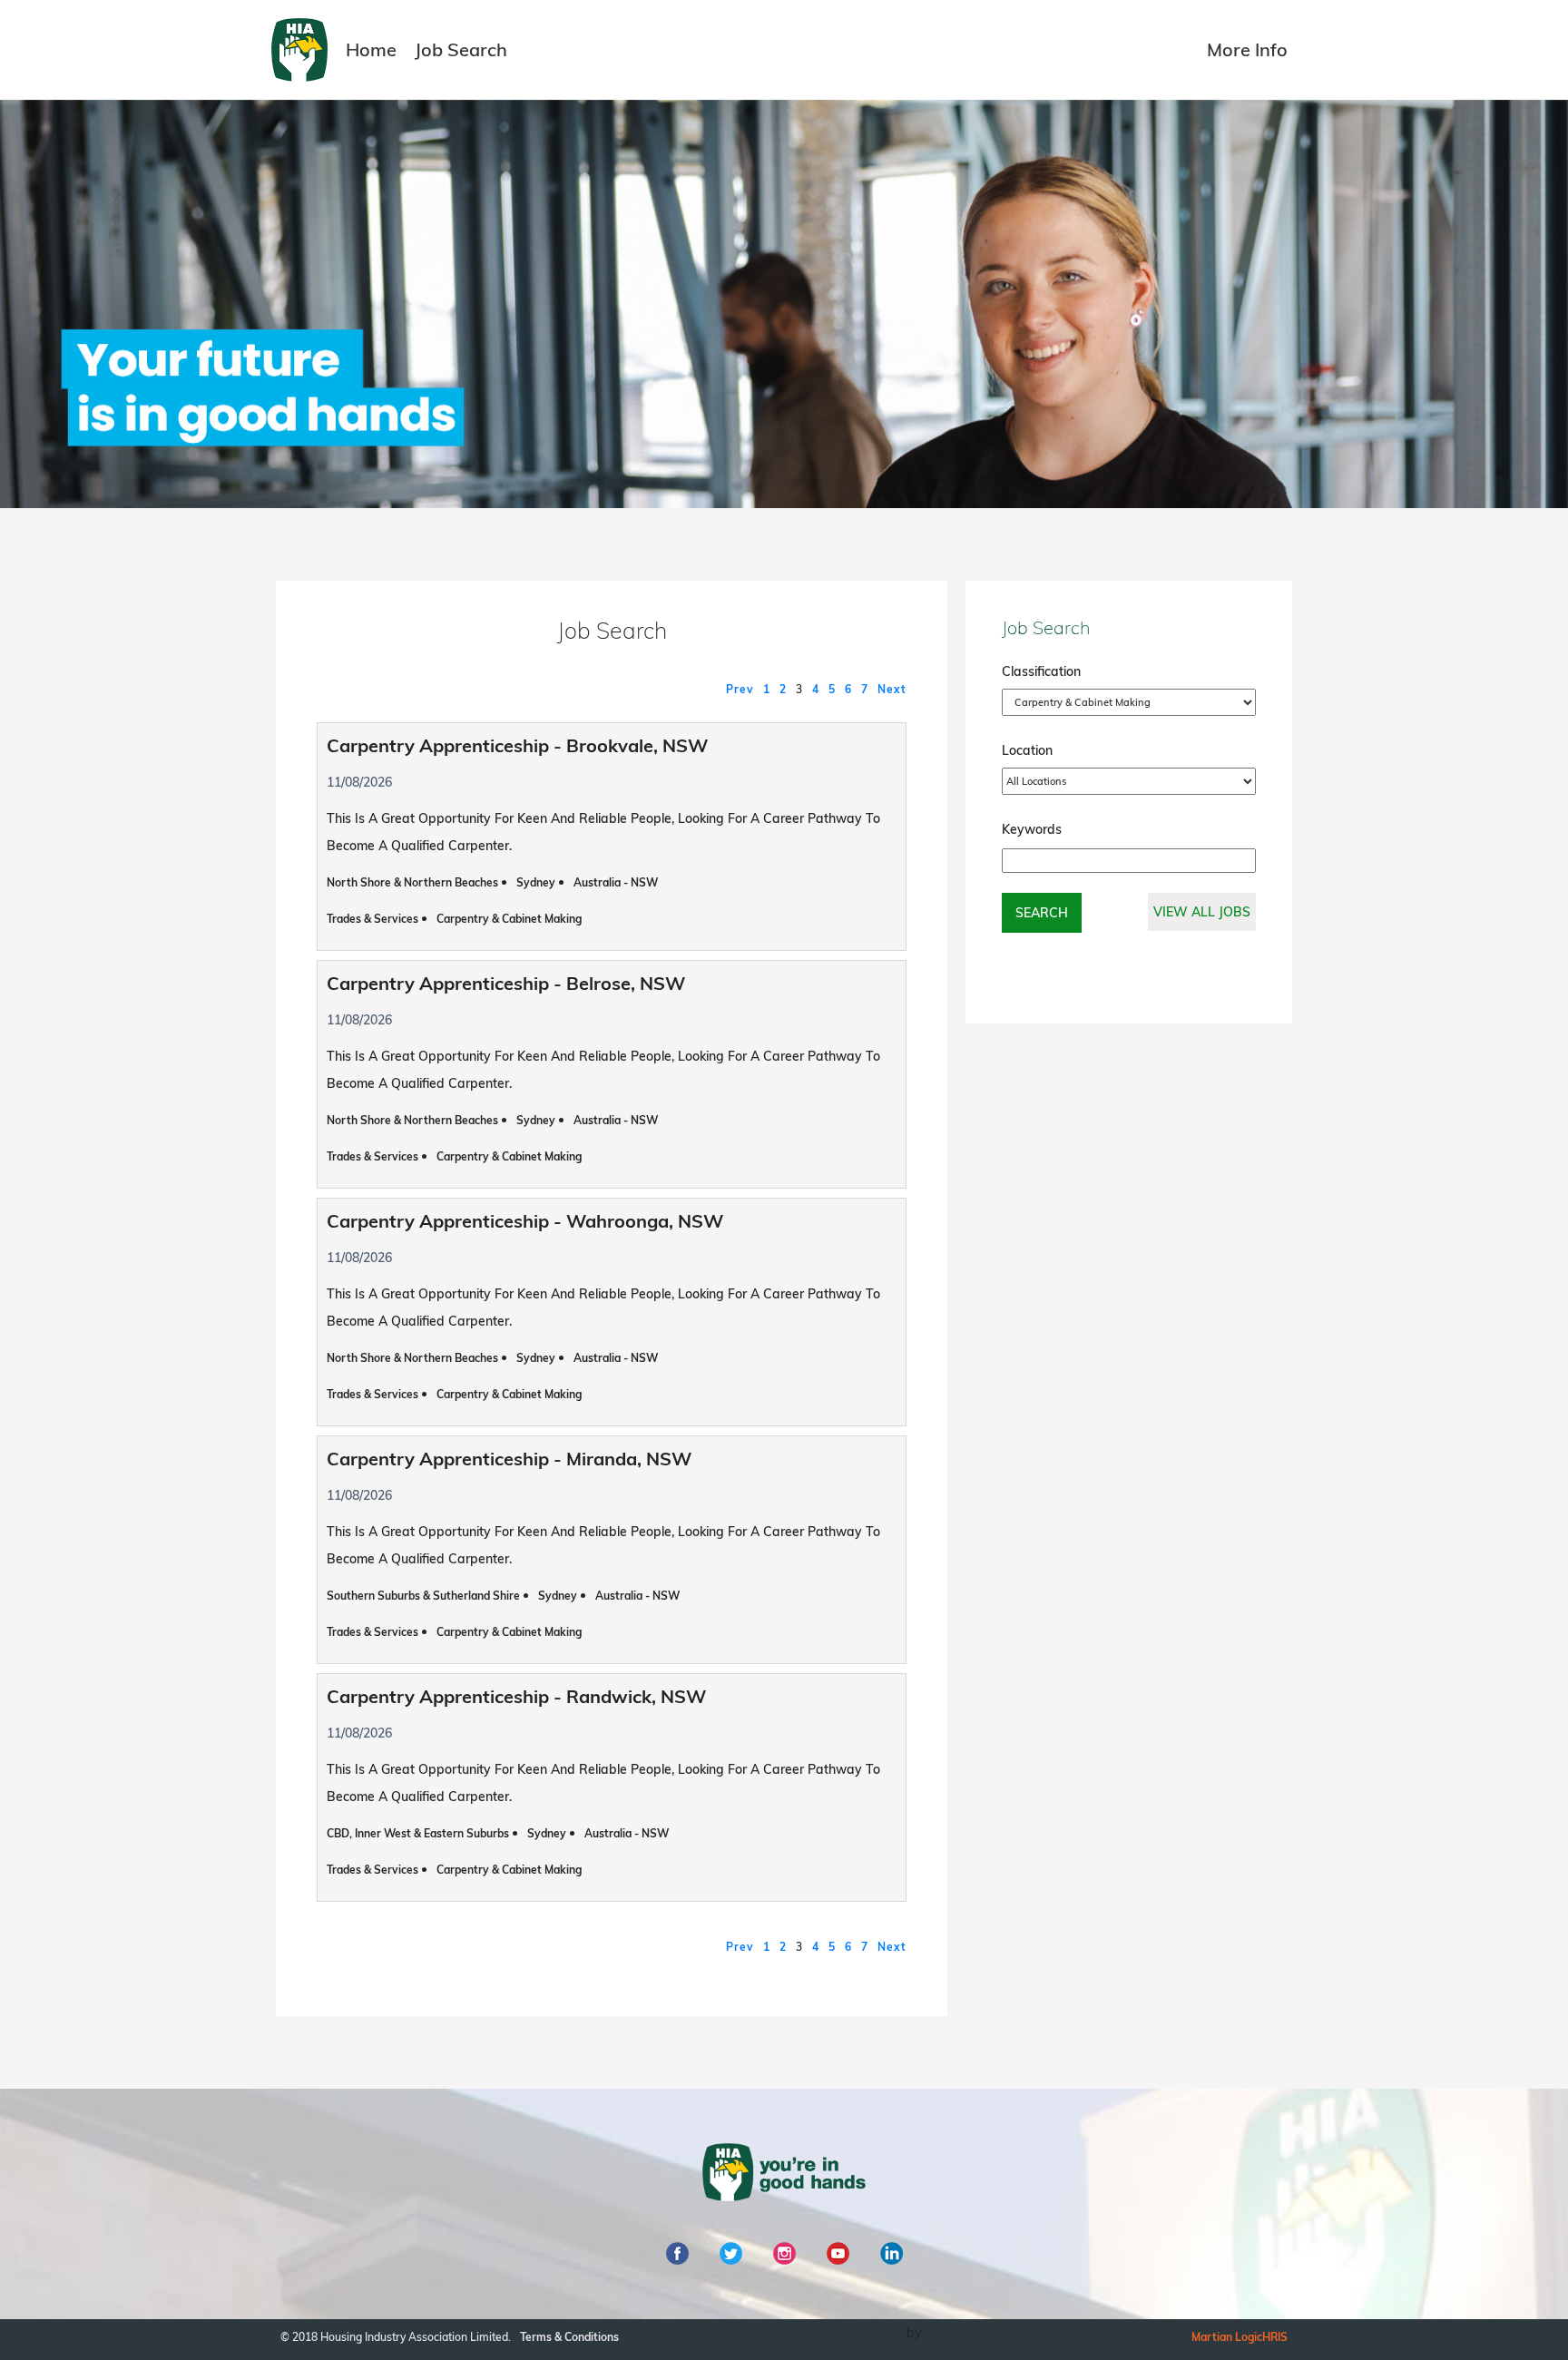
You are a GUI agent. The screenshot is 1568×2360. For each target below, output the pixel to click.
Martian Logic (1227, 2337)
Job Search (461, 49)
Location (1027, 750)
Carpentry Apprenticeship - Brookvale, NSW (517, 745)
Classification (1041, 671)
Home (371, 49)
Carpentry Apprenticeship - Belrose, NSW (506, 983)
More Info (1247, 49)
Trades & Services (372, 919)
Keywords (1032, 829)
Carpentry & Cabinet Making (509, 919)
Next (892, 689)
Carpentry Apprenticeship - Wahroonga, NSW (525, 1221)
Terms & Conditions (569, 2337)
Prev (740, 689)
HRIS (1275, 2337)
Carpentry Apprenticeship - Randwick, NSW (516, 1696)
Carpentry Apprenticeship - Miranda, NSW (509, 1459)
